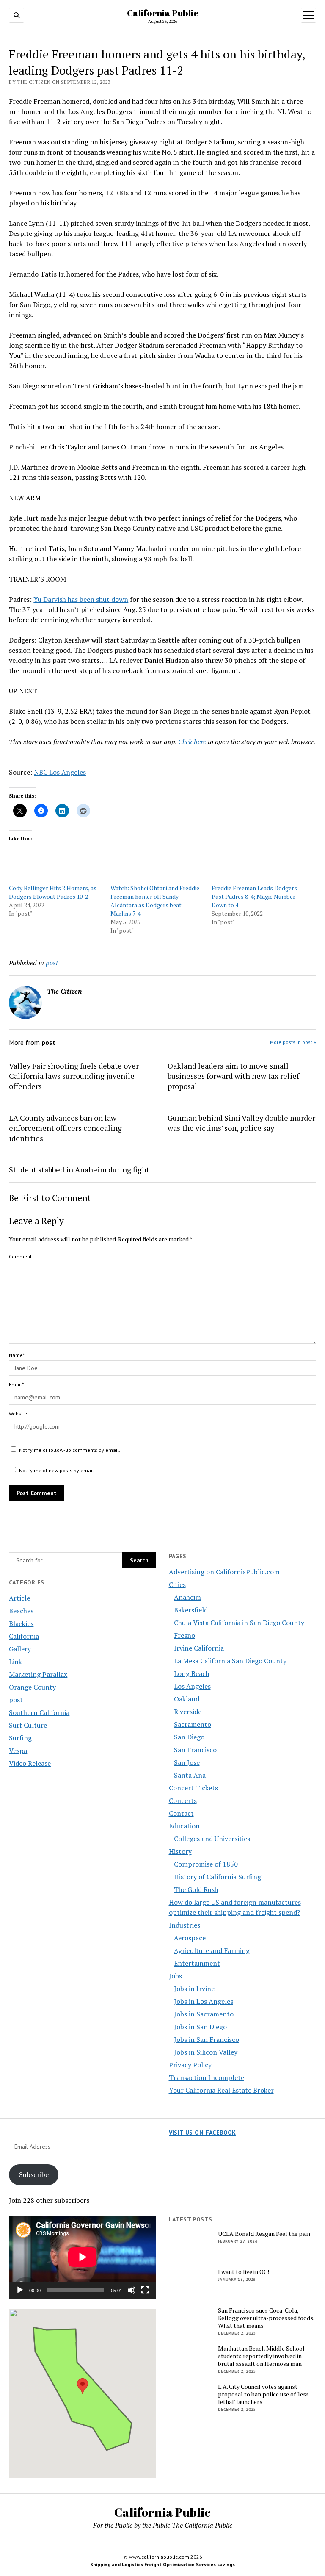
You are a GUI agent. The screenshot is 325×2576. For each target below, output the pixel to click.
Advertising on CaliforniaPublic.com (224, 1572)
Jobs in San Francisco (207, 2039)
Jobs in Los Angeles (204, 2001)
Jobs (175, 1976)
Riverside (188, 1712)
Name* (17, 1355)
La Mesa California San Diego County (230, 1661)
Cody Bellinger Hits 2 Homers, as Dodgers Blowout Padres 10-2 (53, 892)
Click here (192, 742)
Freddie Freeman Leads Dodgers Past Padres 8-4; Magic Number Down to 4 (254, 896)
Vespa (18, 1751)
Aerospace (190, 1938)
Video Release (30, 1763)
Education (184, 1826)
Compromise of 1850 (206, 1864)
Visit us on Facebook (202, 2133)
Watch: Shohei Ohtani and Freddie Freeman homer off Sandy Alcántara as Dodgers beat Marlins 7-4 (155, 901)
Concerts (183, 1800)
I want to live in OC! (244, 2272)
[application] (83, 2257)
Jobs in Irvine (194, 1989)
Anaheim (187, 1597)
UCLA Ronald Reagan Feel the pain (264, 2234)
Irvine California (199, 1648)
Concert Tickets (193, 1788)
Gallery (20, 1649)
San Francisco (195, 1750)
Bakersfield (191, 1610)
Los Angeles (192, 1686)
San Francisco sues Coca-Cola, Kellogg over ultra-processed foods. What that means (266, 2318)
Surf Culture (28, 1725)
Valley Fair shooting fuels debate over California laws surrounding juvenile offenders (74, 1076)
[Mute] (132, 2290)
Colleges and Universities (212, 1839)
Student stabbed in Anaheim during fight (79, 1169)
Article (19, 1598)
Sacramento (193, 1724)
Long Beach (192, 1673)
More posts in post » (293, 1042)
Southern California (39, 1712)
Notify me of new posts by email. (57, 1470)
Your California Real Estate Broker (221, 2090)
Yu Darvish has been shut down (81, 599)
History (180, 1851)
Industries (185, 1925)
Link (15, 1662)
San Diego (189, 1737)
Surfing (20, 1738)
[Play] (20, 2290)
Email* (16, 1384)
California (24, 1636)
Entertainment (197, 1963)
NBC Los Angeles (60, 772)
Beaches (21, 1611)
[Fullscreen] (145, 2290)
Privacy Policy (190, 2065)
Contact (181, 1813)
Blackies (21, 1623)
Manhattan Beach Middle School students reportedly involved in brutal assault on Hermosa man (261, 2356)
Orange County (32, 1687)
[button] (83, 2386)
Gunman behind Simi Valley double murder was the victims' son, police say (241, 1123)
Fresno (185, 1635)
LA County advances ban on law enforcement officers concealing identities (65, 1128)
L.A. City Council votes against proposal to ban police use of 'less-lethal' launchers (265, 2394)
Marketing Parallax (38, 1674)
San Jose (187, 1762)
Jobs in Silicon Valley (206, 2052)
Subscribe (34, 2174)
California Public (163, 13)
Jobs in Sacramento (204, 2014)
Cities (177, 1584)
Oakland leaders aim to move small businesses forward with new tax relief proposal (233, 1076)
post (16, 1700)
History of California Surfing (218, 1877)
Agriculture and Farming (212, 1950)
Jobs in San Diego (200, 2027)
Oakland (187, 1699)
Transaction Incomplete (207, 2077)
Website (18, 1414)
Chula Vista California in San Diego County (239, 1623)
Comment (20, 1256)
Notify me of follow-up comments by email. (70, 1450)
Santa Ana (190, 1775)
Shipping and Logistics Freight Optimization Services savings (162, 2564)
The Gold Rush (196, 1889)
